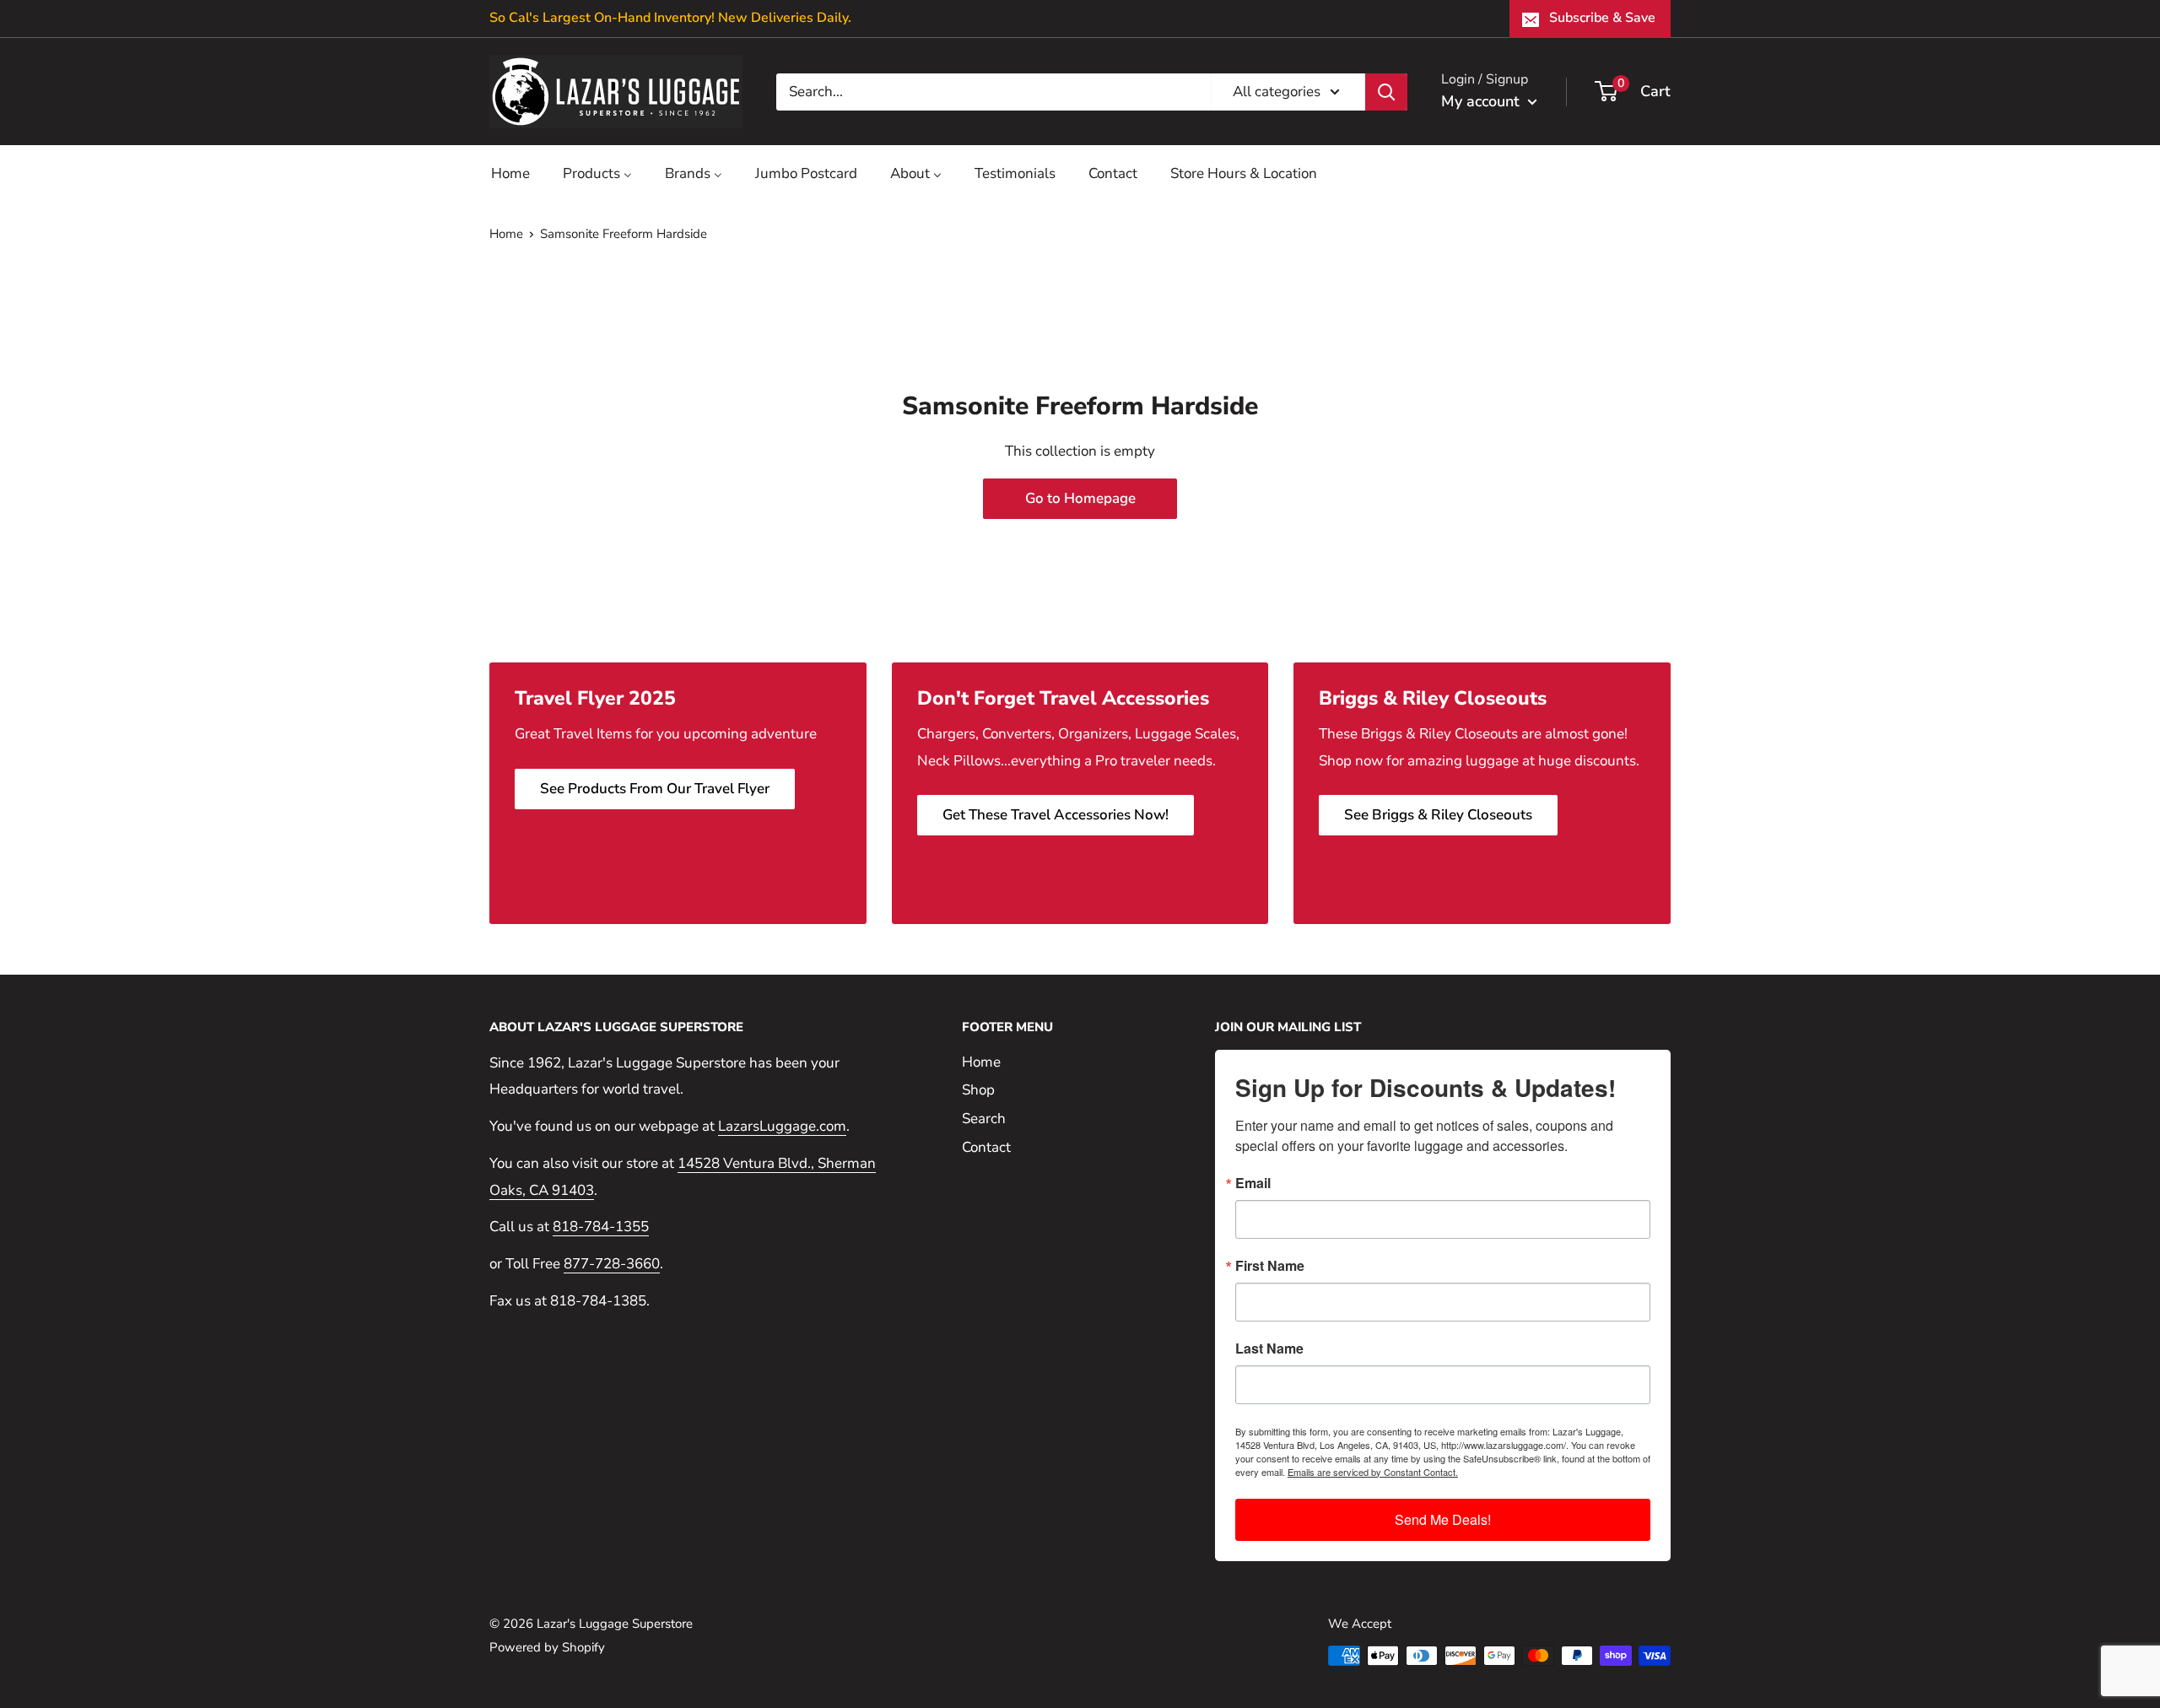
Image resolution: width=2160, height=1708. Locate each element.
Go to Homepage (1080, 498)
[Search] (1386, 91)
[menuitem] (510, 173)
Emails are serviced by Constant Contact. (1373, 1472)
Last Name (1269, 1349)
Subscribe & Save (1602, 18)
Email (1253, 1183)
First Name (1270, 1266)
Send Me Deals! (1443, 1519)
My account (1482, 101)
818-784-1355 (601, 1227)
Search (984, 1119)
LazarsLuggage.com (782, 1126)
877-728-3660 (612, 1264)
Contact (986, 1147)
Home (506, 234)
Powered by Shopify (547, 1647)
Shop (978, 1090)
